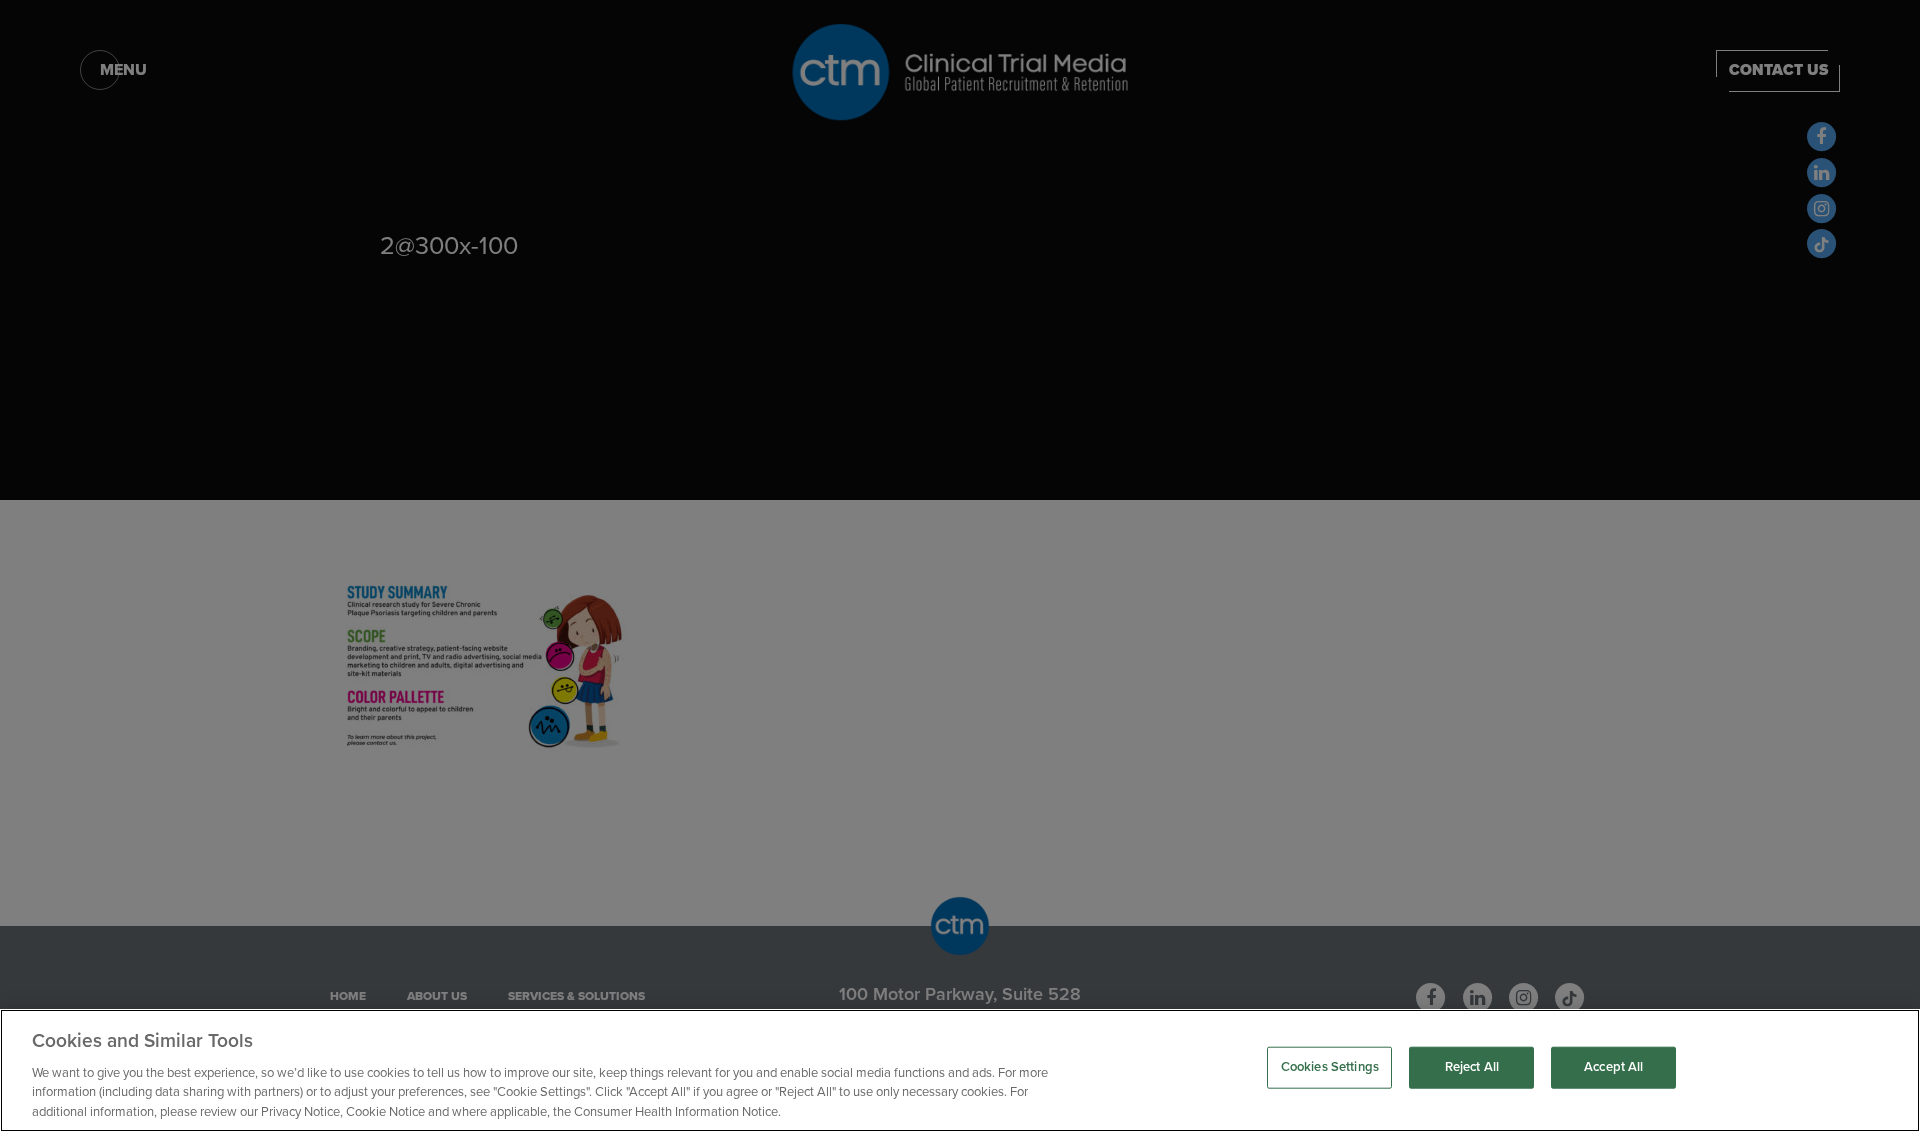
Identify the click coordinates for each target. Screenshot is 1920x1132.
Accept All (1613, 1067)
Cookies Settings (1330, 1067)
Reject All (1472, 1067)
